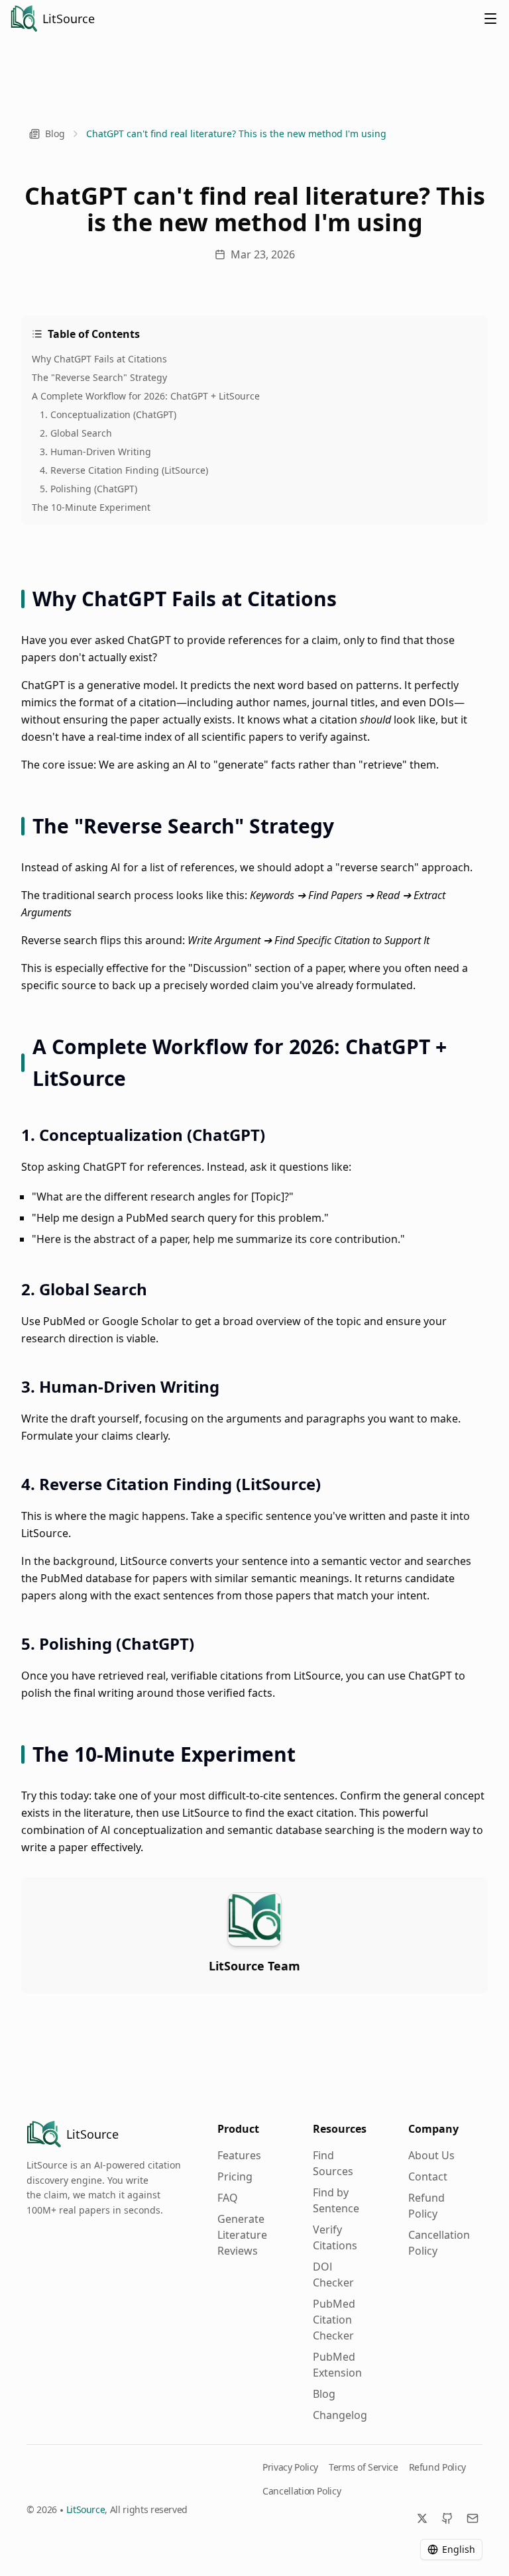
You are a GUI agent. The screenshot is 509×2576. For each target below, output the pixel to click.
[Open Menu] (490, 19)
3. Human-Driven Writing (95, 452)
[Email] (473, 2518)
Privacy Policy (290, 2467)
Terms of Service (363, 2467)
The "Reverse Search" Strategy (99, 377)
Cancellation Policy (302, 2491)
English (459, 2549)
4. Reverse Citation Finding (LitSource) (124, 470)
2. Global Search (76, 433)
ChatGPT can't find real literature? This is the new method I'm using (236, 134)
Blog (55, 134)
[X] (422, 2518)
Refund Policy (437, 2467)
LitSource (86, 2509)
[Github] (447, 2518)
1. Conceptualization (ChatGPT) (108, 414)
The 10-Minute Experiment (91, 507)
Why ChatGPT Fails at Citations (99, 359)
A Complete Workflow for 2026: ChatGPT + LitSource (146, 396)
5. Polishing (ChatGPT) (88, 489)
